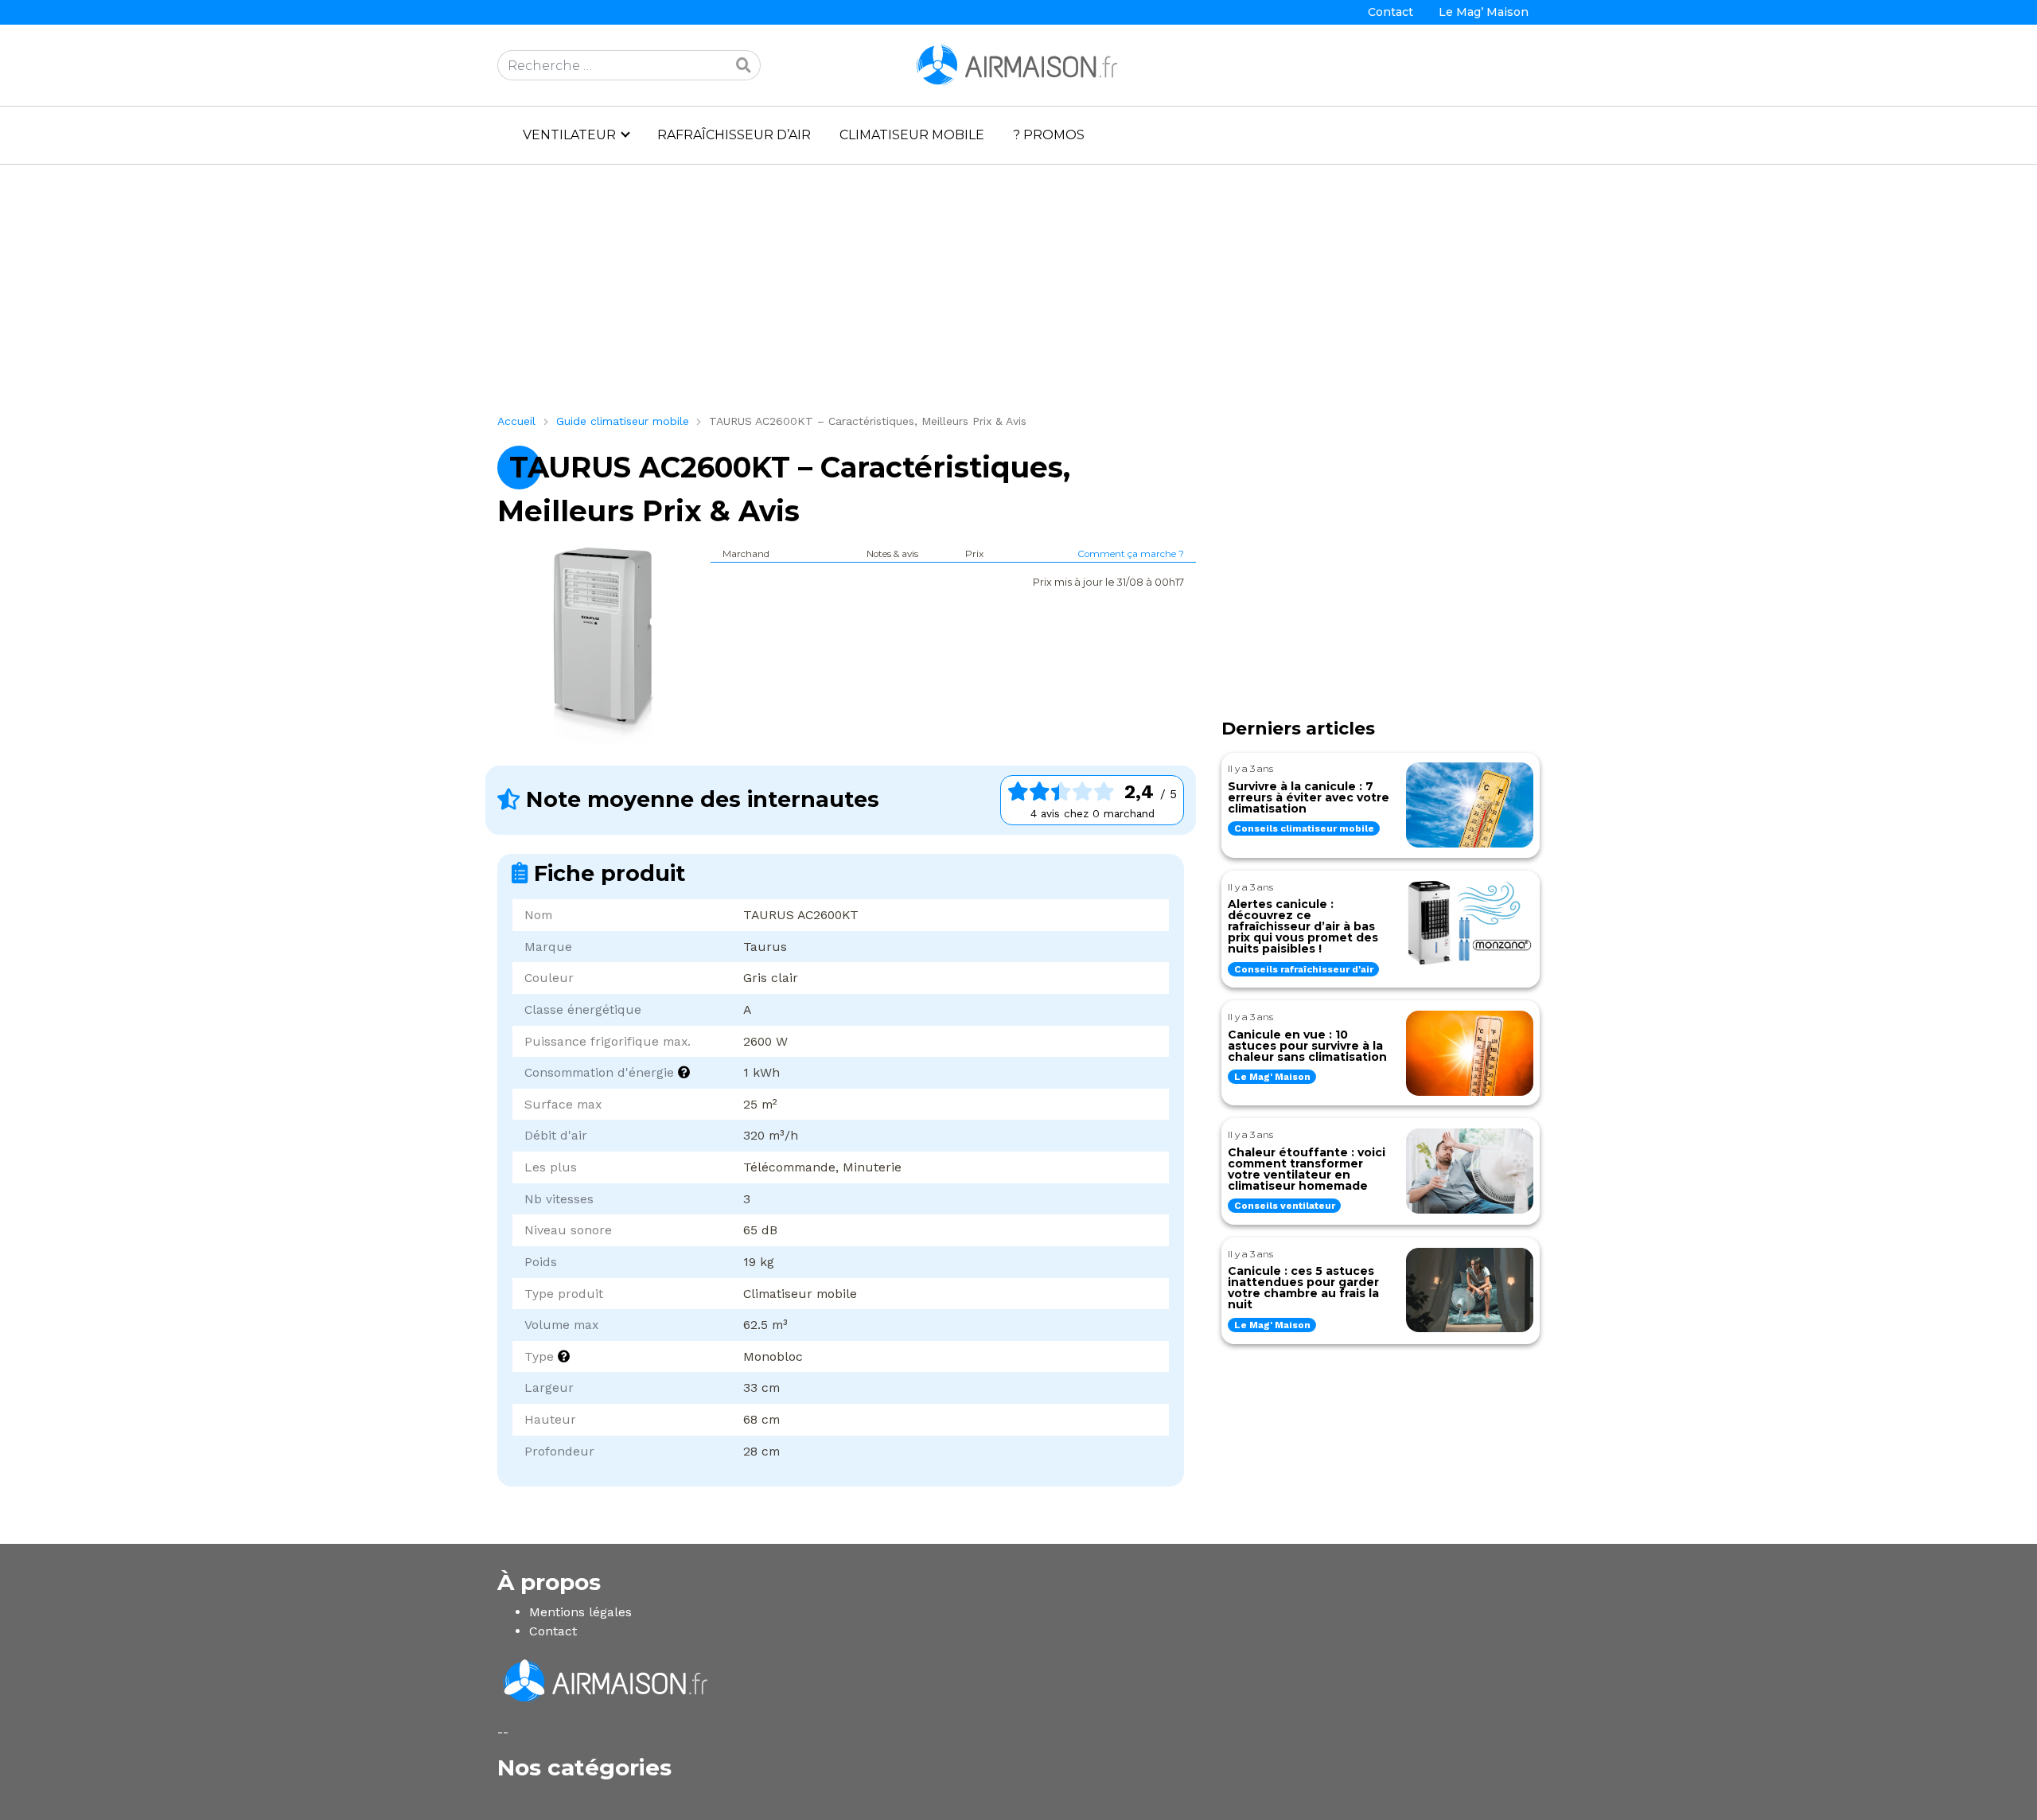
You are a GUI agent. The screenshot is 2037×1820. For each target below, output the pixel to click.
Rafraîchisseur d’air (734, 135)
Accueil (516, 421)
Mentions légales (580, 1612)
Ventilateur (569, 135)
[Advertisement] (975, 295)
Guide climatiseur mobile (623, 421)
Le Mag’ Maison (1484, 12)
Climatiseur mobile (912, 135)
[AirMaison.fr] (1018, 64)
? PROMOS (1049, 135)
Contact (1390, 12)
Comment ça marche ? (1131, 554)
